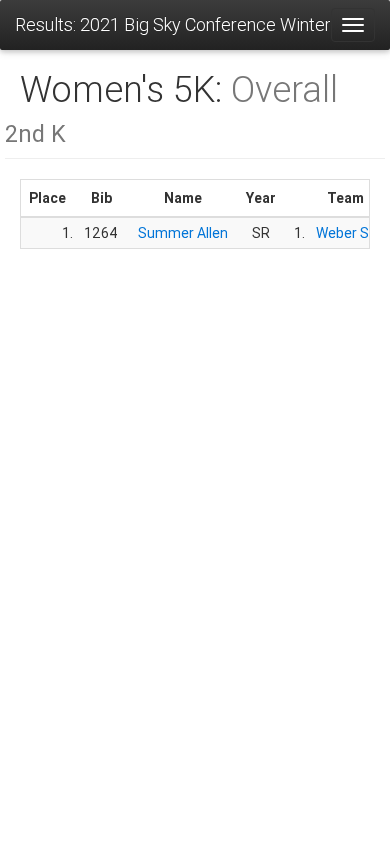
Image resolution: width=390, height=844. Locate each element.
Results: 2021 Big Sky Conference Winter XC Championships (172, 24)
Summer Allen (183, 233)
